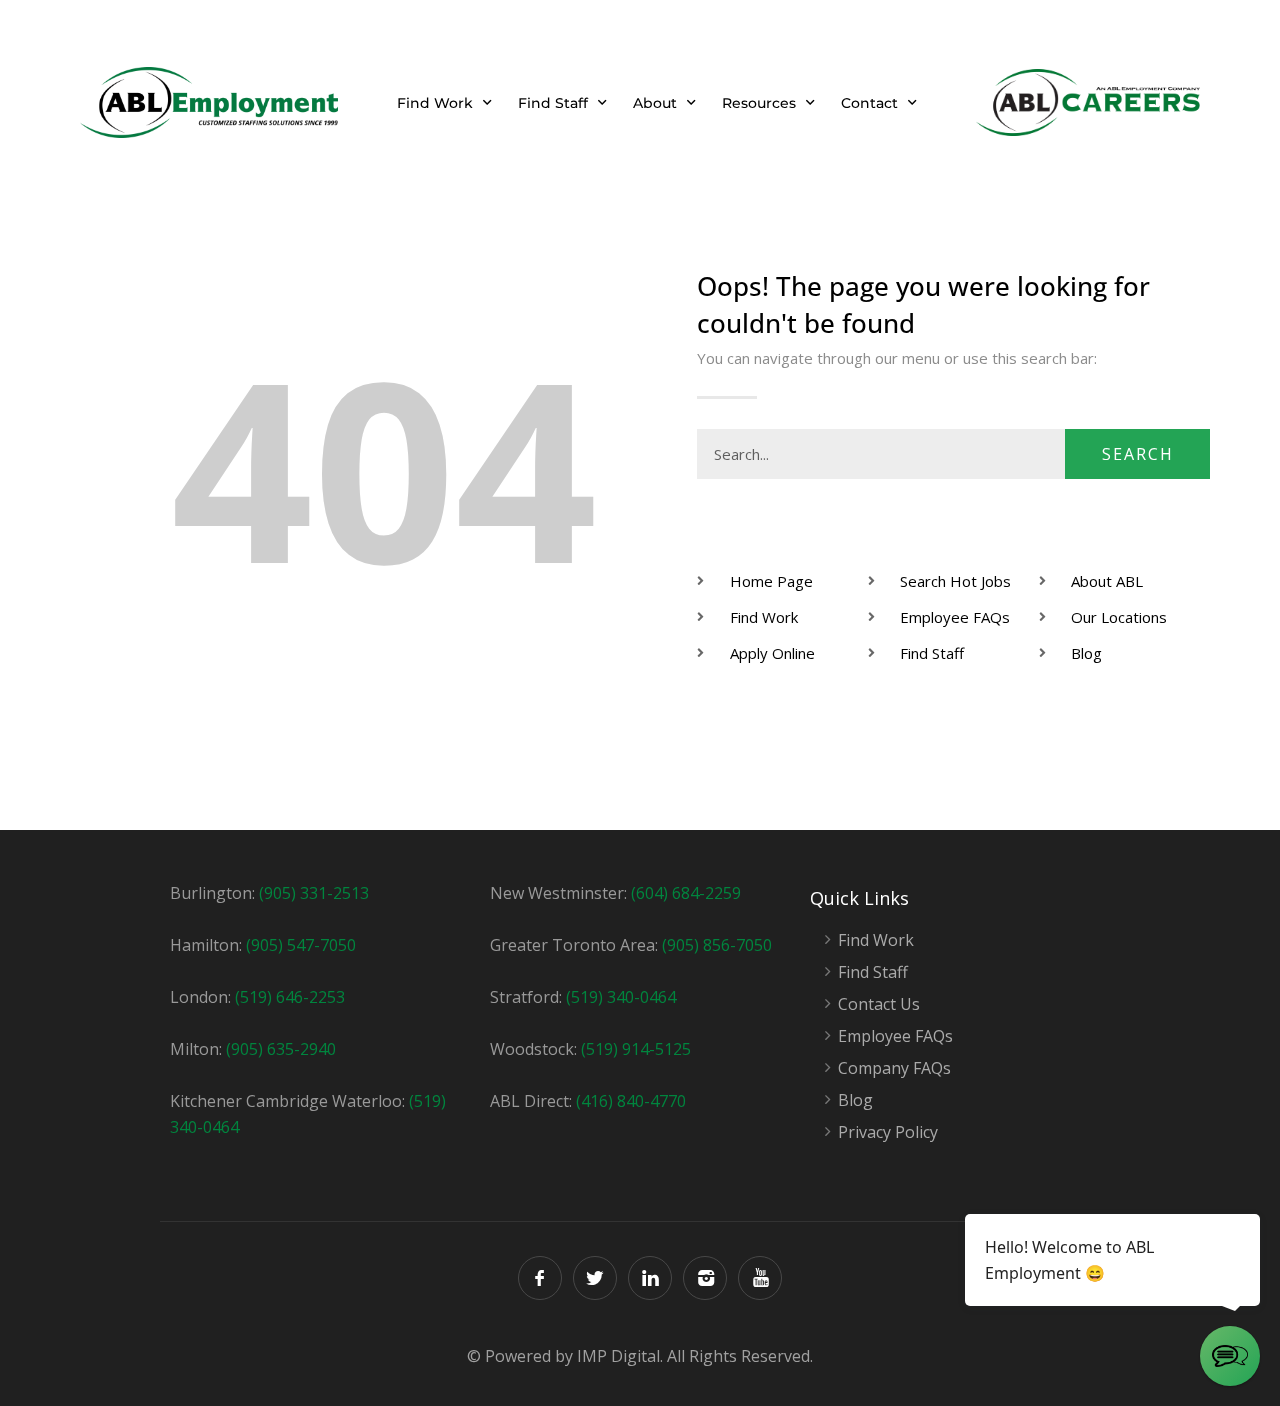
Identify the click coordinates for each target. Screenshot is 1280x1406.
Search (1138, 454)
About (655, 103)
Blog (855, 1100)
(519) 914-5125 (636, 1049)
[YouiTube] (760, 1278)
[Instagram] (705, 1278)
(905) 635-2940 (281, 1049)
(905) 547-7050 (301, 945)
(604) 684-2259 (686, 893)
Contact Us (879, 1004)
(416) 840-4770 (631, 1101)
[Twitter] (595, 1278)
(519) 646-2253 (290, 997)
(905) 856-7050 (717, 945)
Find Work (435, 103)
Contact (869, 103)
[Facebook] (540, 1278)
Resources (759, 103)
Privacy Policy (888, 1132)
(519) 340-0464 (621, 997)
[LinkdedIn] (650, 1278)
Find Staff (553, 103)
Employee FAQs (895, 1036)
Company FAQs (894, 1068)
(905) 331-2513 (314, 893)
